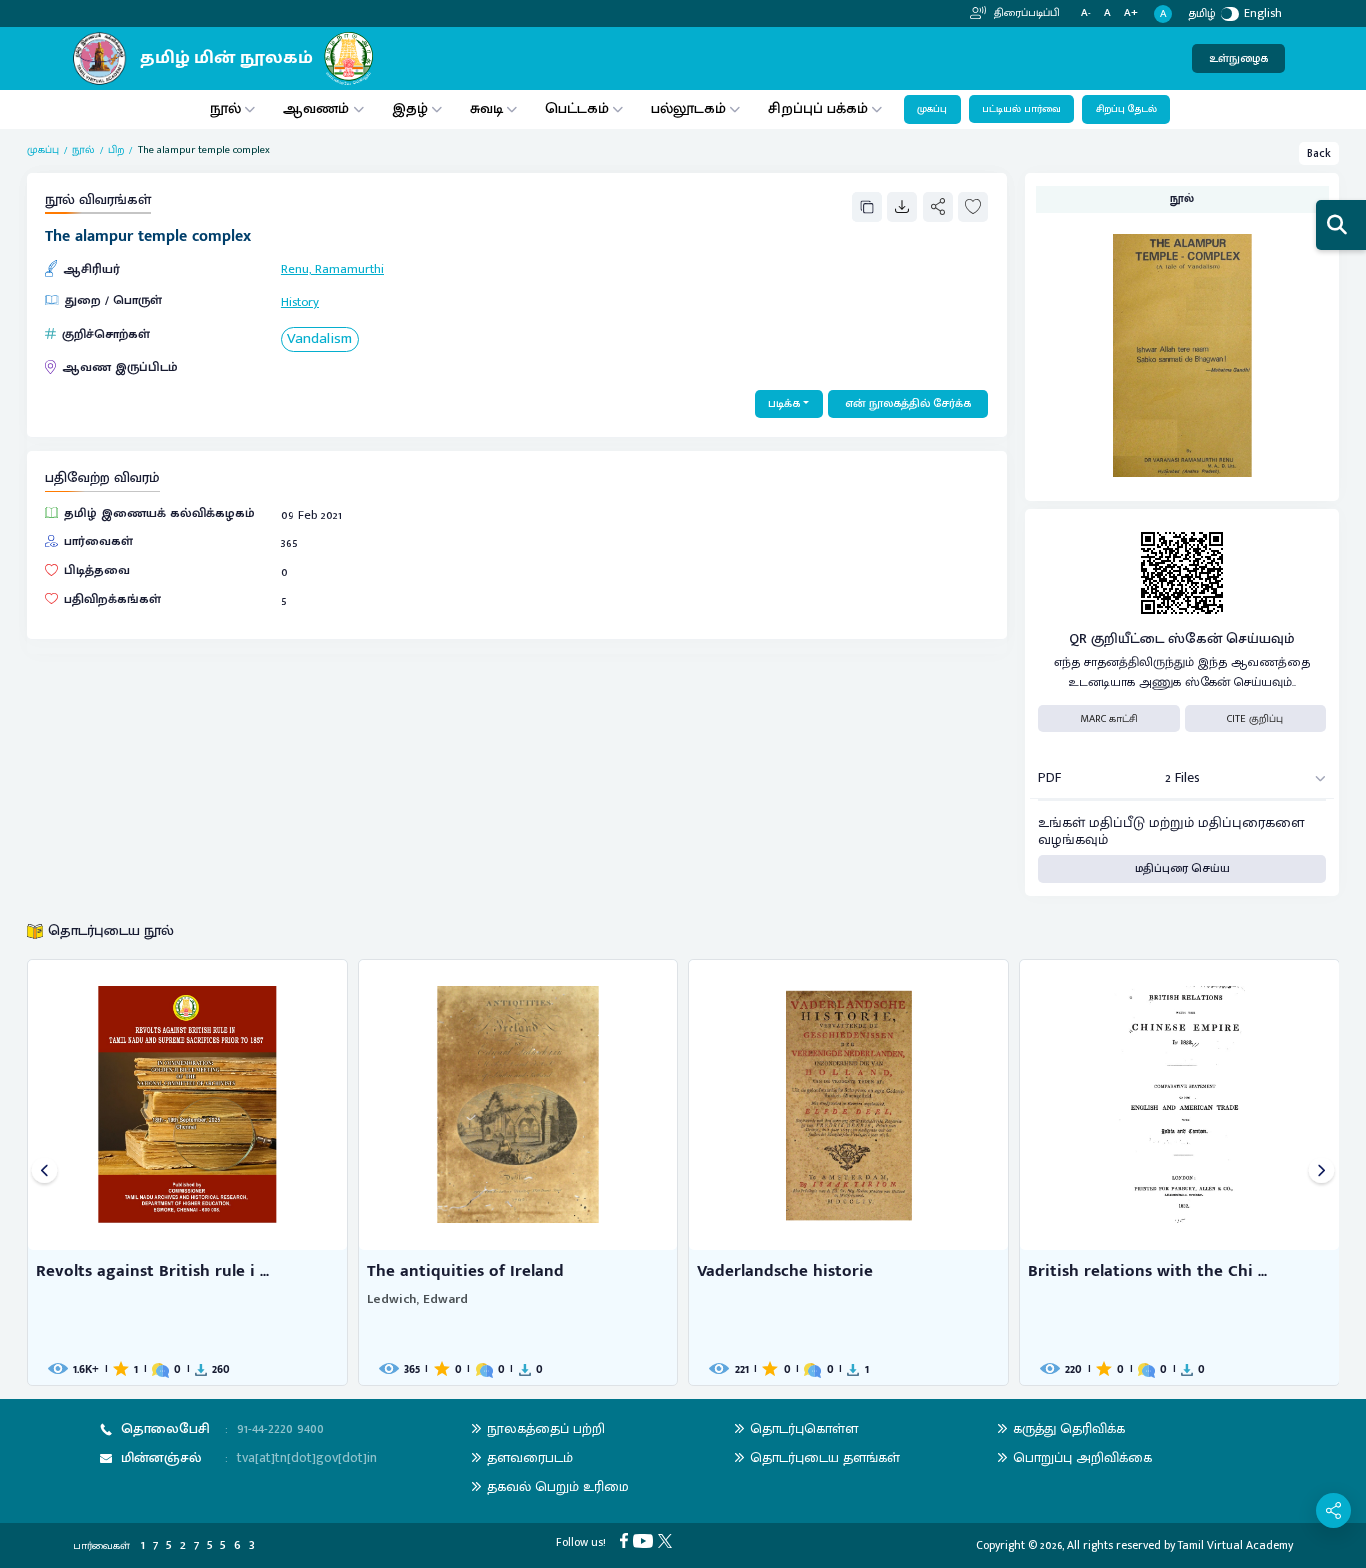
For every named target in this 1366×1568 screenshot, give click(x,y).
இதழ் (410, 108)
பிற (116, 150)
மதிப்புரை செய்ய (1182, 868)
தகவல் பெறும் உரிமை (558, 1486)
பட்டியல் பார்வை (1021, 109)
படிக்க (784, 403)
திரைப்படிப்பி (1025, 13)
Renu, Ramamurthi (332, 269)
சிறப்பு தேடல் (1126, 109)
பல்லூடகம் (688, 108)
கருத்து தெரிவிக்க (1069, 1428)
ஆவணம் (318, 108)
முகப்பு (932, 109)
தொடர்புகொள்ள (804, 1428)
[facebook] (626, 1539)
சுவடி (486, 108)
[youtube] (645, 1539)
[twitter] (667, 1539)
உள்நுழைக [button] (1238, 58)
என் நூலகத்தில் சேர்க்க (908, 403)
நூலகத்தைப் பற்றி (546, 1428)
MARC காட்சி (1109, 719)
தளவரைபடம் (530, 1457)
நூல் (225, 108)
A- (1086, 13)
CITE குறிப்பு (1255, 719)
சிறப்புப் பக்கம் (818, 108)
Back (1319, 153)
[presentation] (44, 1172)
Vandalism (319, 339)
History (300, 302)
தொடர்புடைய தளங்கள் (825, 1457)
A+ (1131, 13)
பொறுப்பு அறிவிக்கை (1082, 1457)
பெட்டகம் (577, 108)
